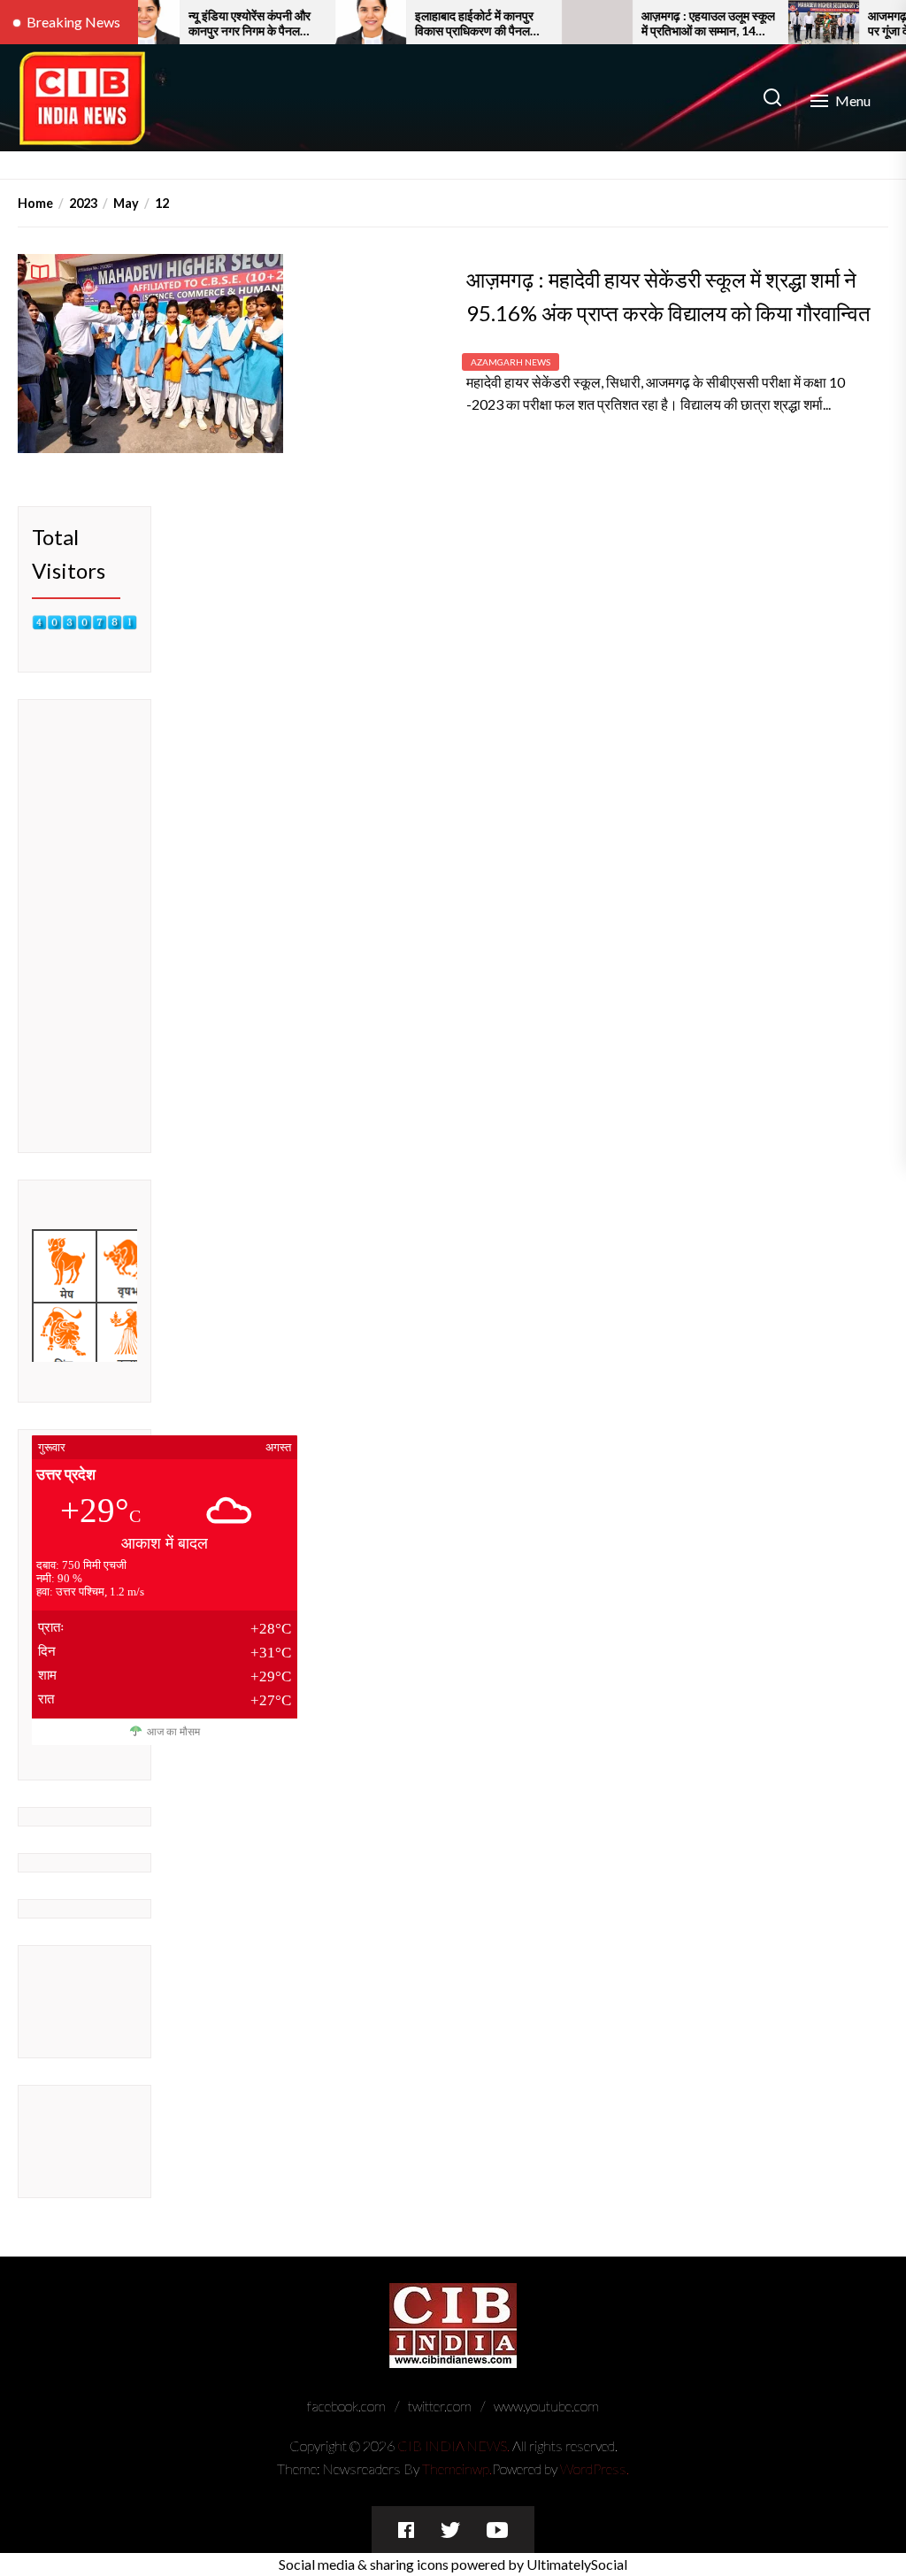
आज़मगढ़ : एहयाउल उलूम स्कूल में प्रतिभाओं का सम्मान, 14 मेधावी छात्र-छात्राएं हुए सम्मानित (665, 24)
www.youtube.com (546, 2406)
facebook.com (346, 2406)
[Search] (772, 98)
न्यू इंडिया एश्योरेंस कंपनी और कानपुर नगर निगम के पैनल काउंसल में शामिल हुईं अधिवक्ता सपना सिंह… (211, 24)
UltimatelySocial (577, 2564)
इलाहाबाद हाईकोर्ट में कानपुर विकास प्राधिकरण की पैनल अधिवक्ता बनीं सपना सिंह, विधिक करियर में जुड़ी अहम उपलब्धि (431, 24)
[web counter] (84, 626)
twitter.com (440, 2406)
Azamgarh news (511, 362)
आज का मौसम (173, 1732)
